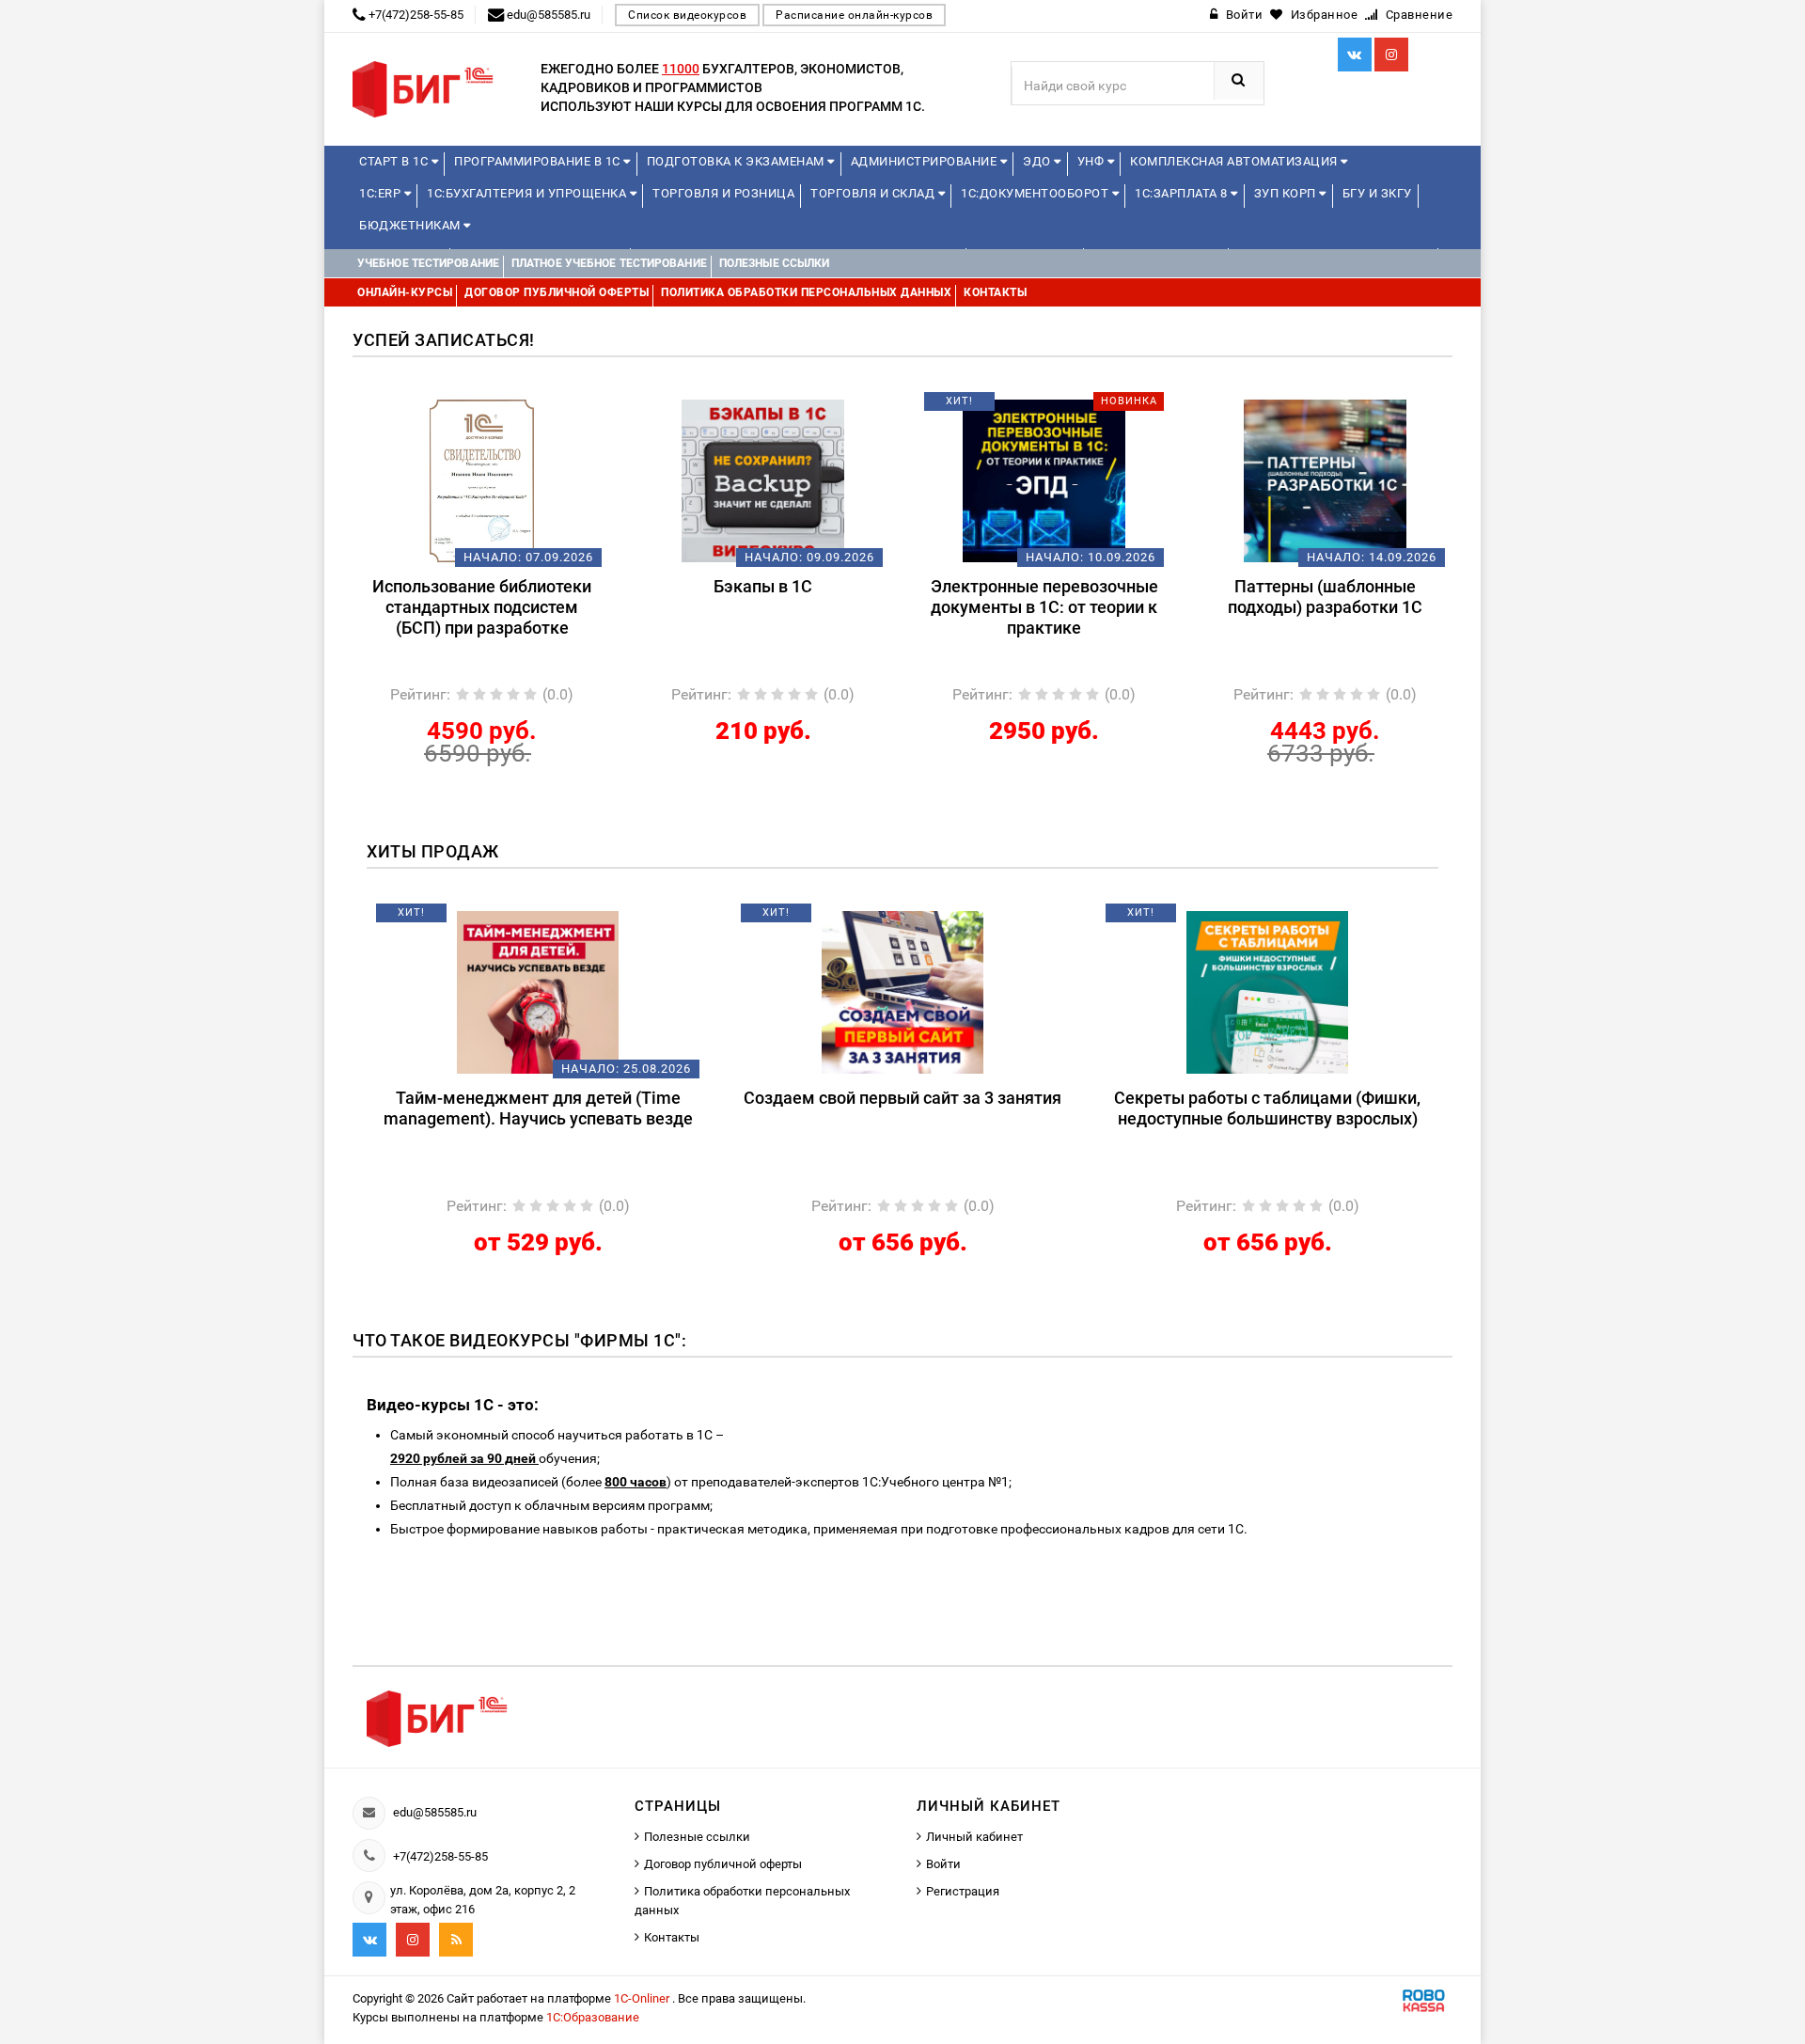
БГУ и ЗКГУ (1377, 193)
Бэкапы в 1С (763, 586)
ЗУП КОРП (1287, 193)
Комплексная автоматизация (1235, 161)
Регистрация (963, 1891)
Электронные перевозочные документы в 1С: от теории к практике (1044, 607)
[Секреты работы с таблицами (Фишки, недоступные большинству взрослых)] (1268, 991)
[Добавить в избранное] (450, 408)
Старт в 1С (395, 161)
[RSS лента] (456, 1940)
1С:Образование (593, 2017)
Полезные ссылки (697, 1837)
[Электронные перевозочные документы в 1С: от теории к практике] (1044, 480)
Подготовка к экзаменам (738, 161)
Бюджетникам (411, 225)
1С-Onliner (643, 1998)
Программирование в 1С (539, 161)
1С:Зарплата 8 (1183, 193)
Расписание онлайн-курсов (854, 15)
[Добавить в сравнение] (510, 408)
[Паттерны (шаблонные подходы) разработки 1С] (1325, 480)
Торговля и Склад (874, 193)
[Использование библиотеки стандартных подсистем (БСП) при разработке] (482, 480)
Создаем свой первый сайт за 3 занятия (902, 1098)
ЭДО (1038, 161)
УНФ (1092, 161)
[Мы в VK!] (1355, 55)
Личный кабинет (974, 1837)
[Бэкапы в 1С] (763, 480)
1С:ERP (382, 193)
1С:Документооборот (1036, 193)
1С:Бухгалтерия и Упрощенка (528, 193)
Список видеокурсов (687, 15)
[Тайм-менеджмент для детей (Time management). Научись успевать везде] (538, 991)
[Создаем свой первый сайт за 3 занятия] (903, 991)
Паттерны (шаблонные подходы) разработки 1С (1325, 597)
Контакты (672, 1937)
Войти (943, 1864)
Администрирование (926, 161)
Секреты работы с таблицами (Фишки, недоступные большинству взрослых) (1267, 1108)
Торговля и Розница (723, 193)
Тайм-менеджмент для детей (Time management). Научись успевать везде (538, 1108)
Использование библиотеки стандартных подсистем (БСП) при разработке (482, 607)
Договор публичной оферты (723, 1864)
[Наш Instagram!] (1391, 55)
